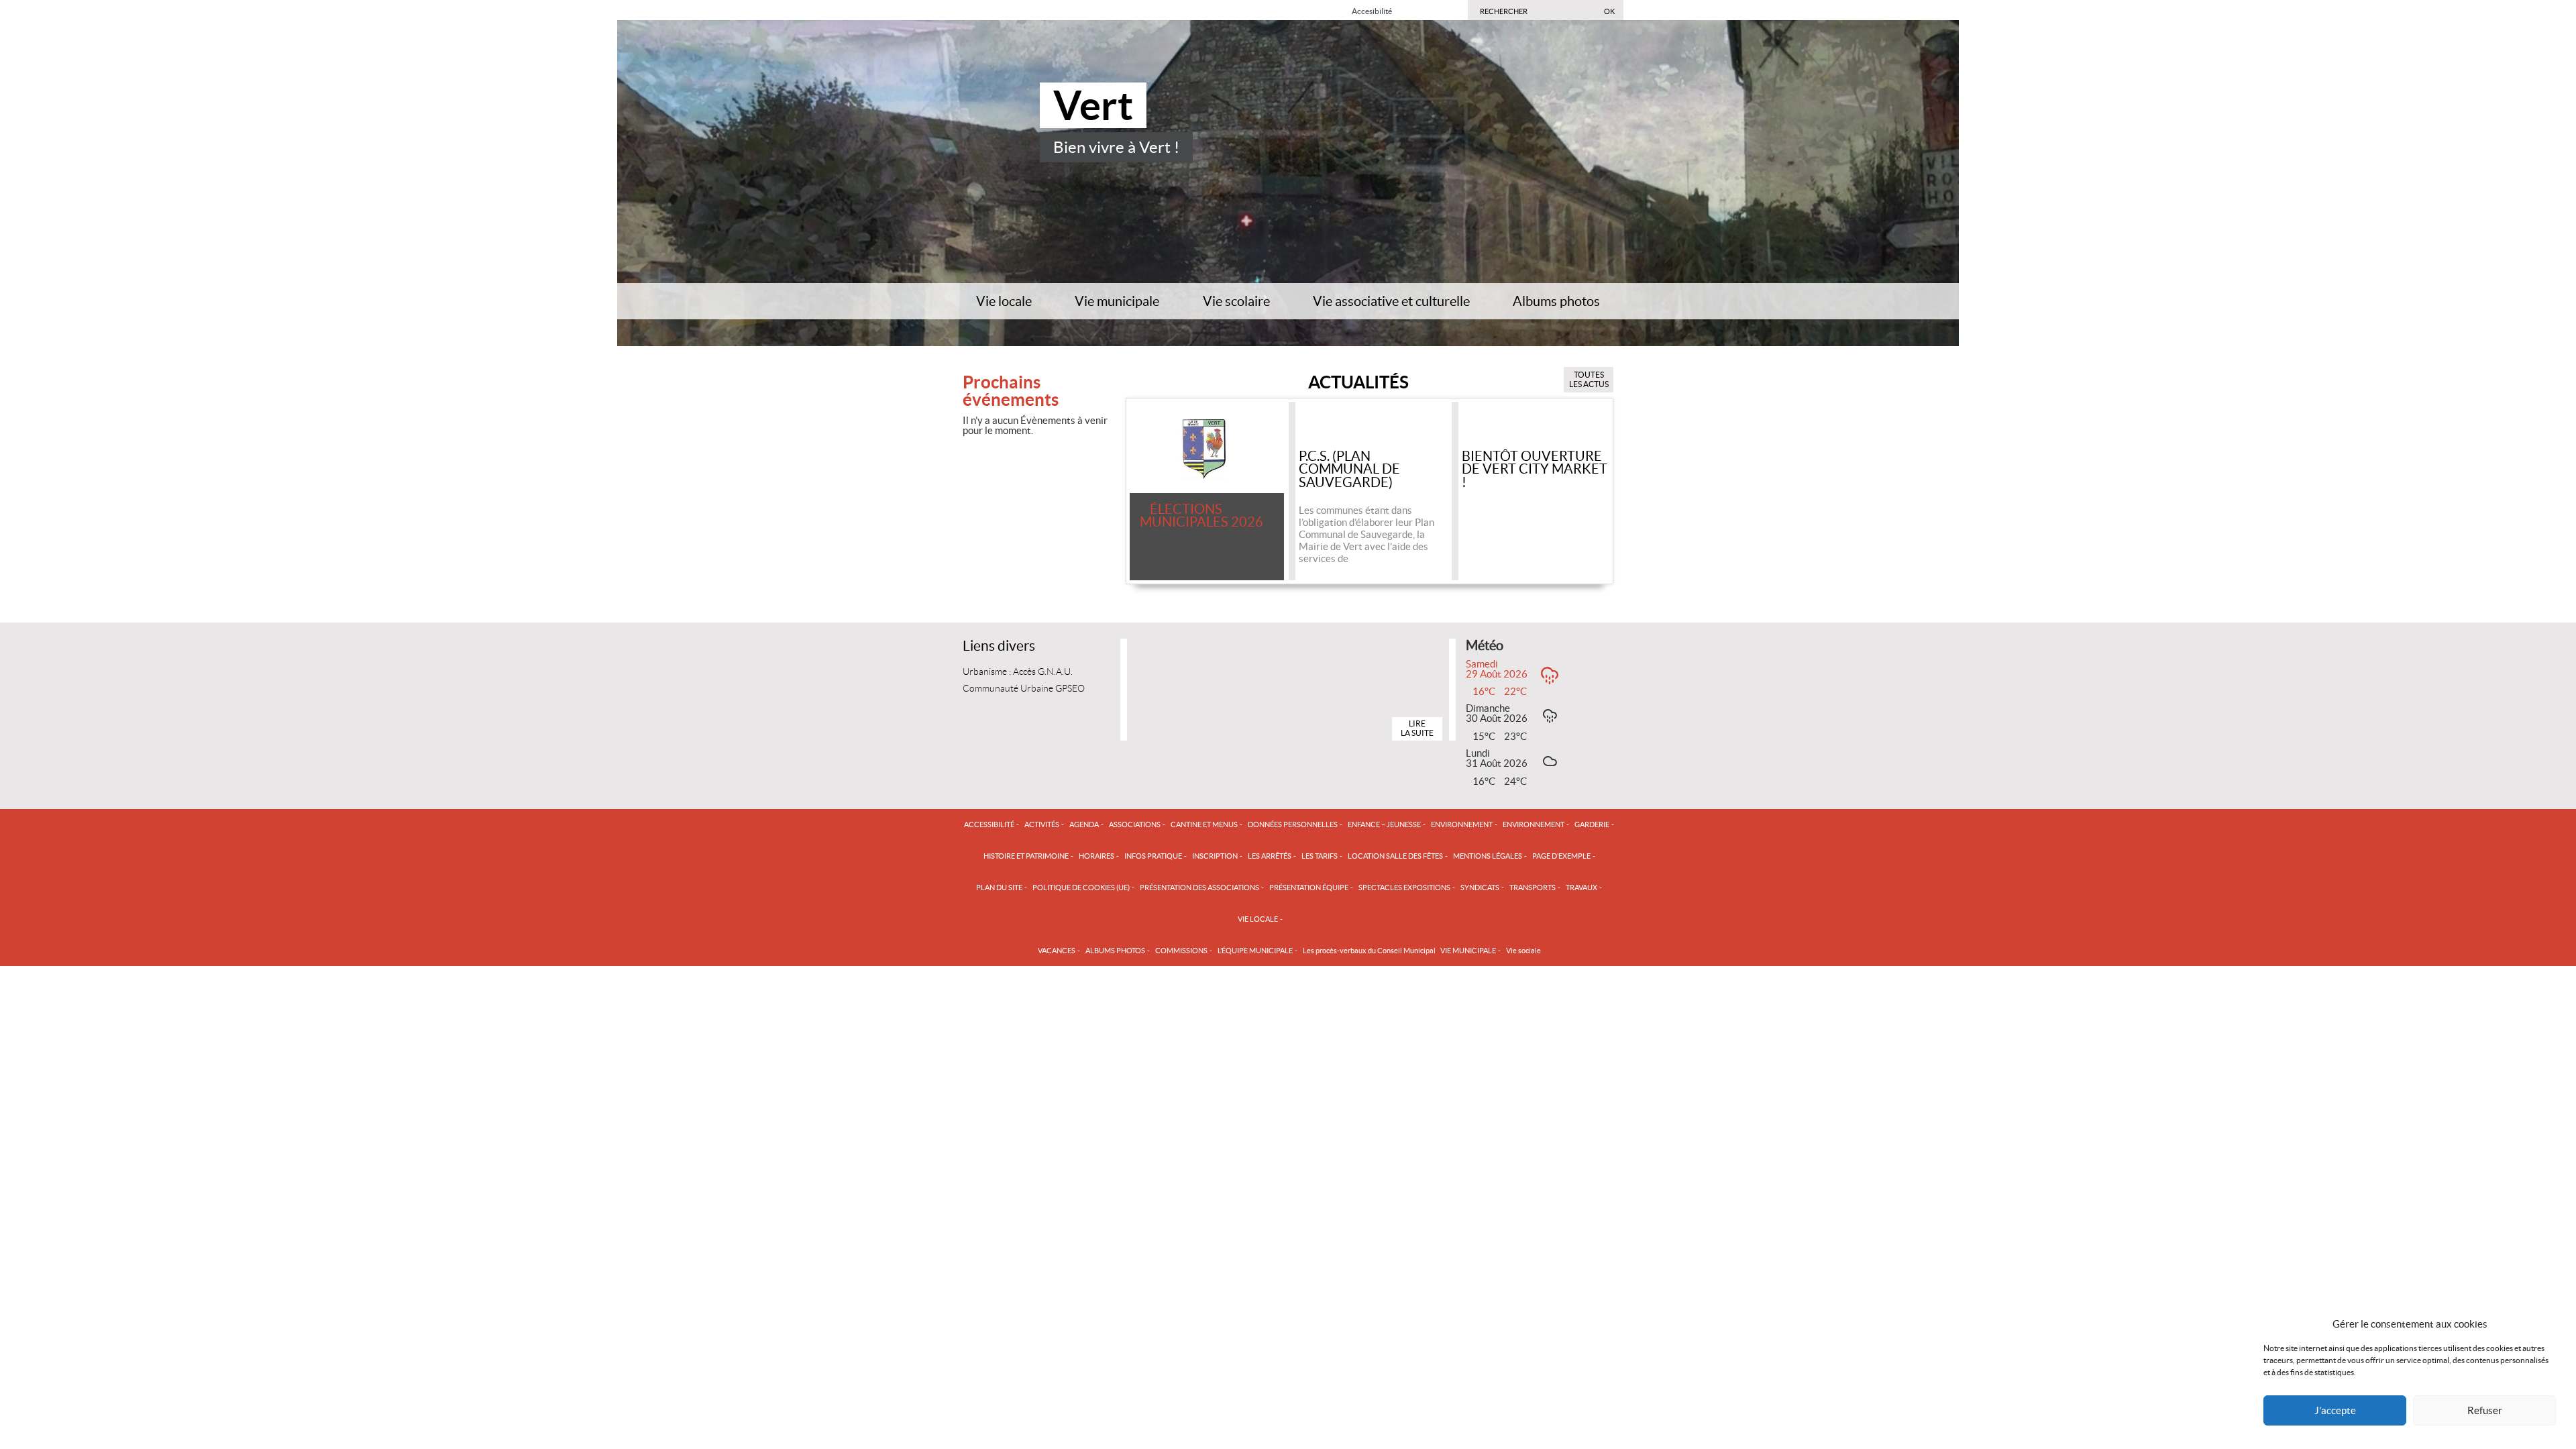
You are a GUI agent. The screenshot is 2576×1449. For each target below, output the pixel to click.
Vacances (1057, 951)
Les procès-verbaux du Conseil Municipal (1369, 951)
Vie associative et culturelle (1391, 302)
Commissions (1181, 951)
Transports (1533, 888)
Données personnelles (1293, 824)
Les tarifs (1320, 856)
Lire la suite (1417, 728)
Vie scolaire (1236, 302)
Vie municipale (1117, 302)
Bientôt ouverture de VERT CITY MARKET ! (1535, 470)
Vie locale (1004, 302)
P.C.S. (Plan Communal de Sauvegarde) (1349, 470)
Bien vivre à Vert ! (1116, 147)
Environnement (1462, 824)
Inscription (1215, 856)
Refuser (2485, 1410)
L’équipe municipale (1255, 951)
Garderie (1592, 824)
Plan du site (999, 888)
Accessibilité (989, 824)
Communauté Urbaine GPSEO (1024, 689)
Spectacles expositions (1404, 888)
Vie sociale (1523, 951)
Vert (1093, 105)
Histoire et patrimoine (1026, 856)
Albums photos (1556, 302)
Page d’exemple (1561, 856)
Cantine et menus (1204, 824)
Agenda (1084, 824)
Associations (1135, 824)
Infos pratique (1153, 856)
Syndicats (1480, 888)
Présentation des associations (1199, 888)
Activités (1042, 824)
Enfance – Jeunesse (1384, 824)
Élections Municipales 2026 (1201, 517)
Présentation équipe (1309, 888)
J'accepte (2335, 1410)
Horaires (1096, 856)
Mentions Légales (1488, 856)
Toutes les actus (1589, 379)
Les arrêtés (1270, 856)
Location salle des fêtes (1395, 856)
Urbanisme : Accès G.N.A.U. (1018, 672)
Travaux (1581, 888)
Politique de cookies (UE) (1081, 888)
